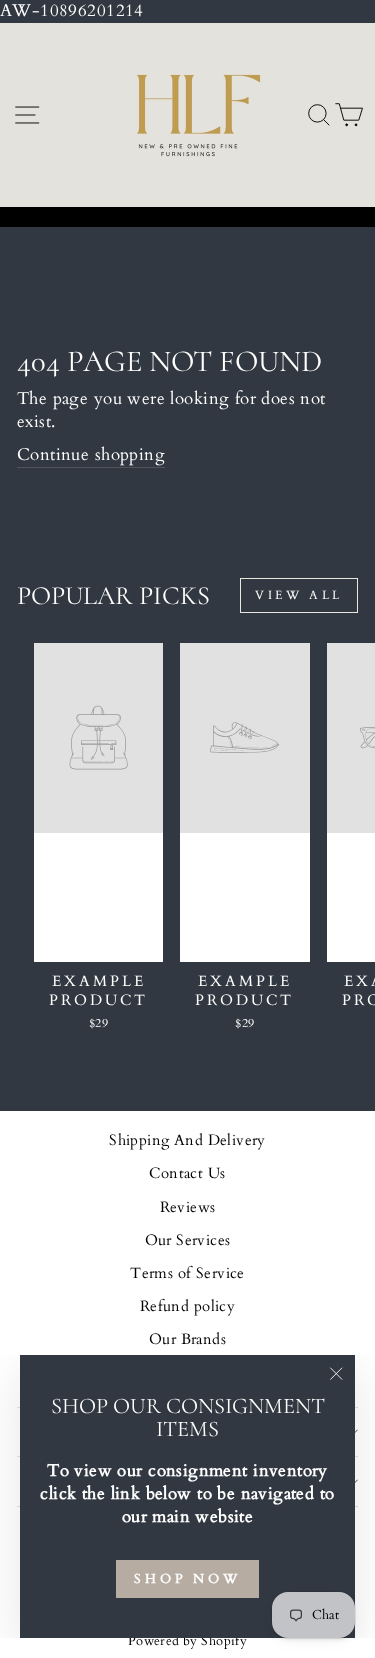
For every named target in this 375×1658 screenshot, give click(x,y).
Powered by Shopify (187, 1641)
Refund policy (187, 1306)
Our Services (188, 1240)
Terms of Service (187, 1273)
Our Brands (187, 1339)
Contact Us (187, 1173)
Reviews (188, 1207)
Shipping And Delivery (187, 1140)
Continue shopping (91, 455)
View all (299, 595)
